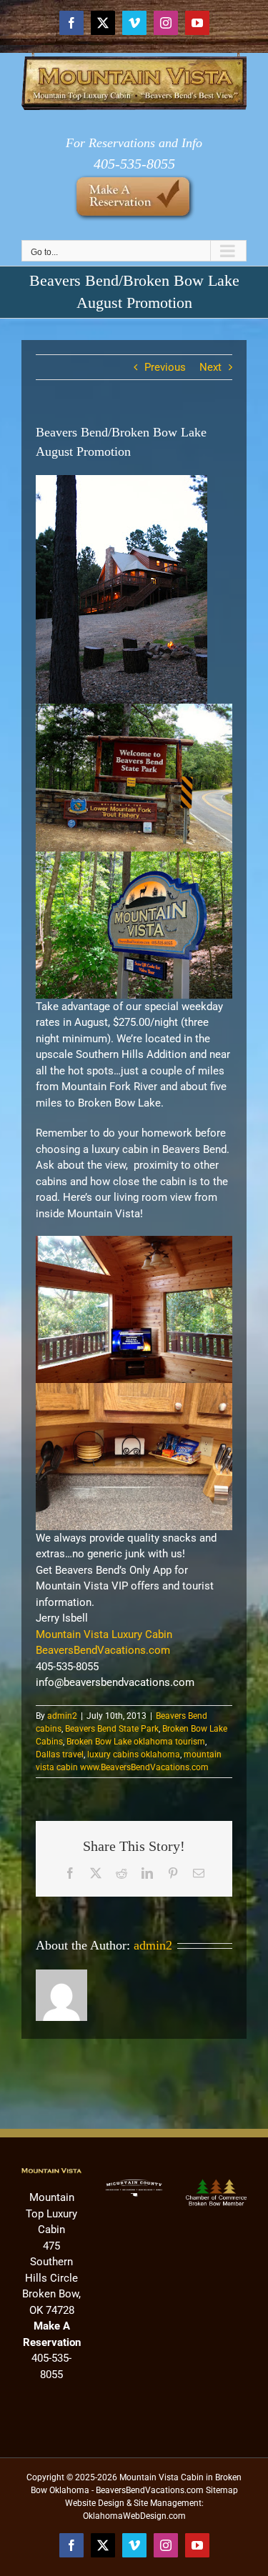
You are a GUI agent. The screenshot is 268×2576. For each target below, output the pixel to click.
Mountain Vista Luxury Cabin (104, 1634)
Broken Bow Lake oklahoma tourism (136, 1742)
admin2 (62, 1716)
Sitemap (222, 2490)
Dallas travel (60, 1754)
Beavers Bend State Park (112, 1729)
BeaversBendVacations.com (103, 1650)
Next (210, 367)
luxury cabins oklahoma (134, 1754)
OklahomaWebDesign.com (134, 2516)
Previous (165, 367)
